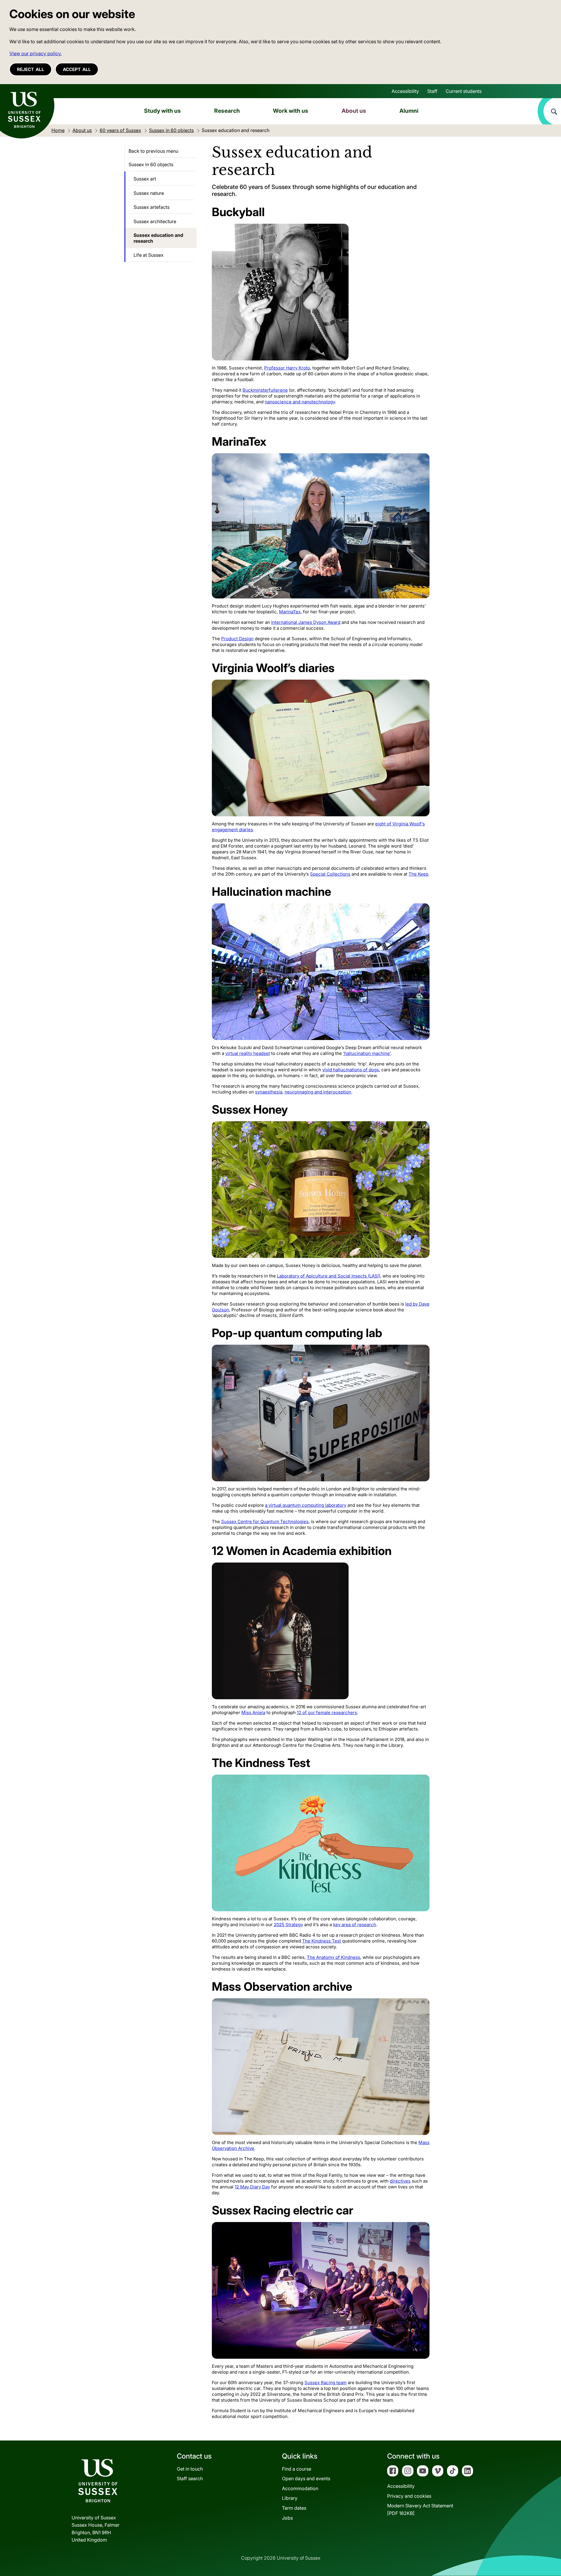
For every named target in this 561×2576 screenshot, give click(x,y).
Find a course (297, 2469)
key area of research (355, 1925)
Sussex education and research (158, 238)
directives (400, 2181)
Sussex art (145, 179)
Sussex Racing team (325, 2383)
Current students (464, 91)
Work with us (291, 111)
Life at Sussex (149, 255)
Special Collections (330, 874)
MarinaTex (290, 612)
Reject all (31, 69)
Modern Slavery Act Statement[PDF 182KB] (420, 2509)
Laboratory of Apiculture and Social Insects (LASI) (329, 1276)
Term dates (294, 2508)
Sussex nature (149, 193)
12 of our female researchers (327, 1713)
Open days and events (306, 2478)
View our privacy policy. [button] (36, 53)
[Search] (549, 111)
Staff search (190, 2478)
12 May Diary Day (252, 2187)
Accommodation (300, 2488)
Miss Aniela (253, 1713)
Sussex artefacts (151, 207)
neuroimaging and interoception (318, 1092)
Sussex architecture (155, 221)
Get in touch (190, 2469)
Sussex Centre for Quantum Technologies (265, 1522)
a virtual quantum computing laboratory (306, 1505)
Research (227, 111)
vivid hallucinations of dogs (351, 1070)
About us (354, 111)
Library (290, 2498)
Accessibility (405, 91)
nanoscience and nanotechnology (300, 402)
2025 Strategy (288, 1925)
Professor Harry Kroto (287, 368)
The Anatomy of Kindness (334, 1957)
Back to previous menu (153, 151)
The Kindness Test (322, 1941)
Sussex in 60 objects (151, 164)
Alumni (409, 111)
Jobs (287, 2518)
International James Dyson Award (306, 622)
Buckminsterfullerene (265, 390)
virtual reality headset (248, 1053)
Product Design (237, 639)
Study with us (162, 111)
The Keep (418, 874)
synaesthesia (269, 1092)
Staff (432, 91)
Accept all (77, 69)
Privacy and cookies (409, 2496)
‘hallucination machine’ (367, 1053)
